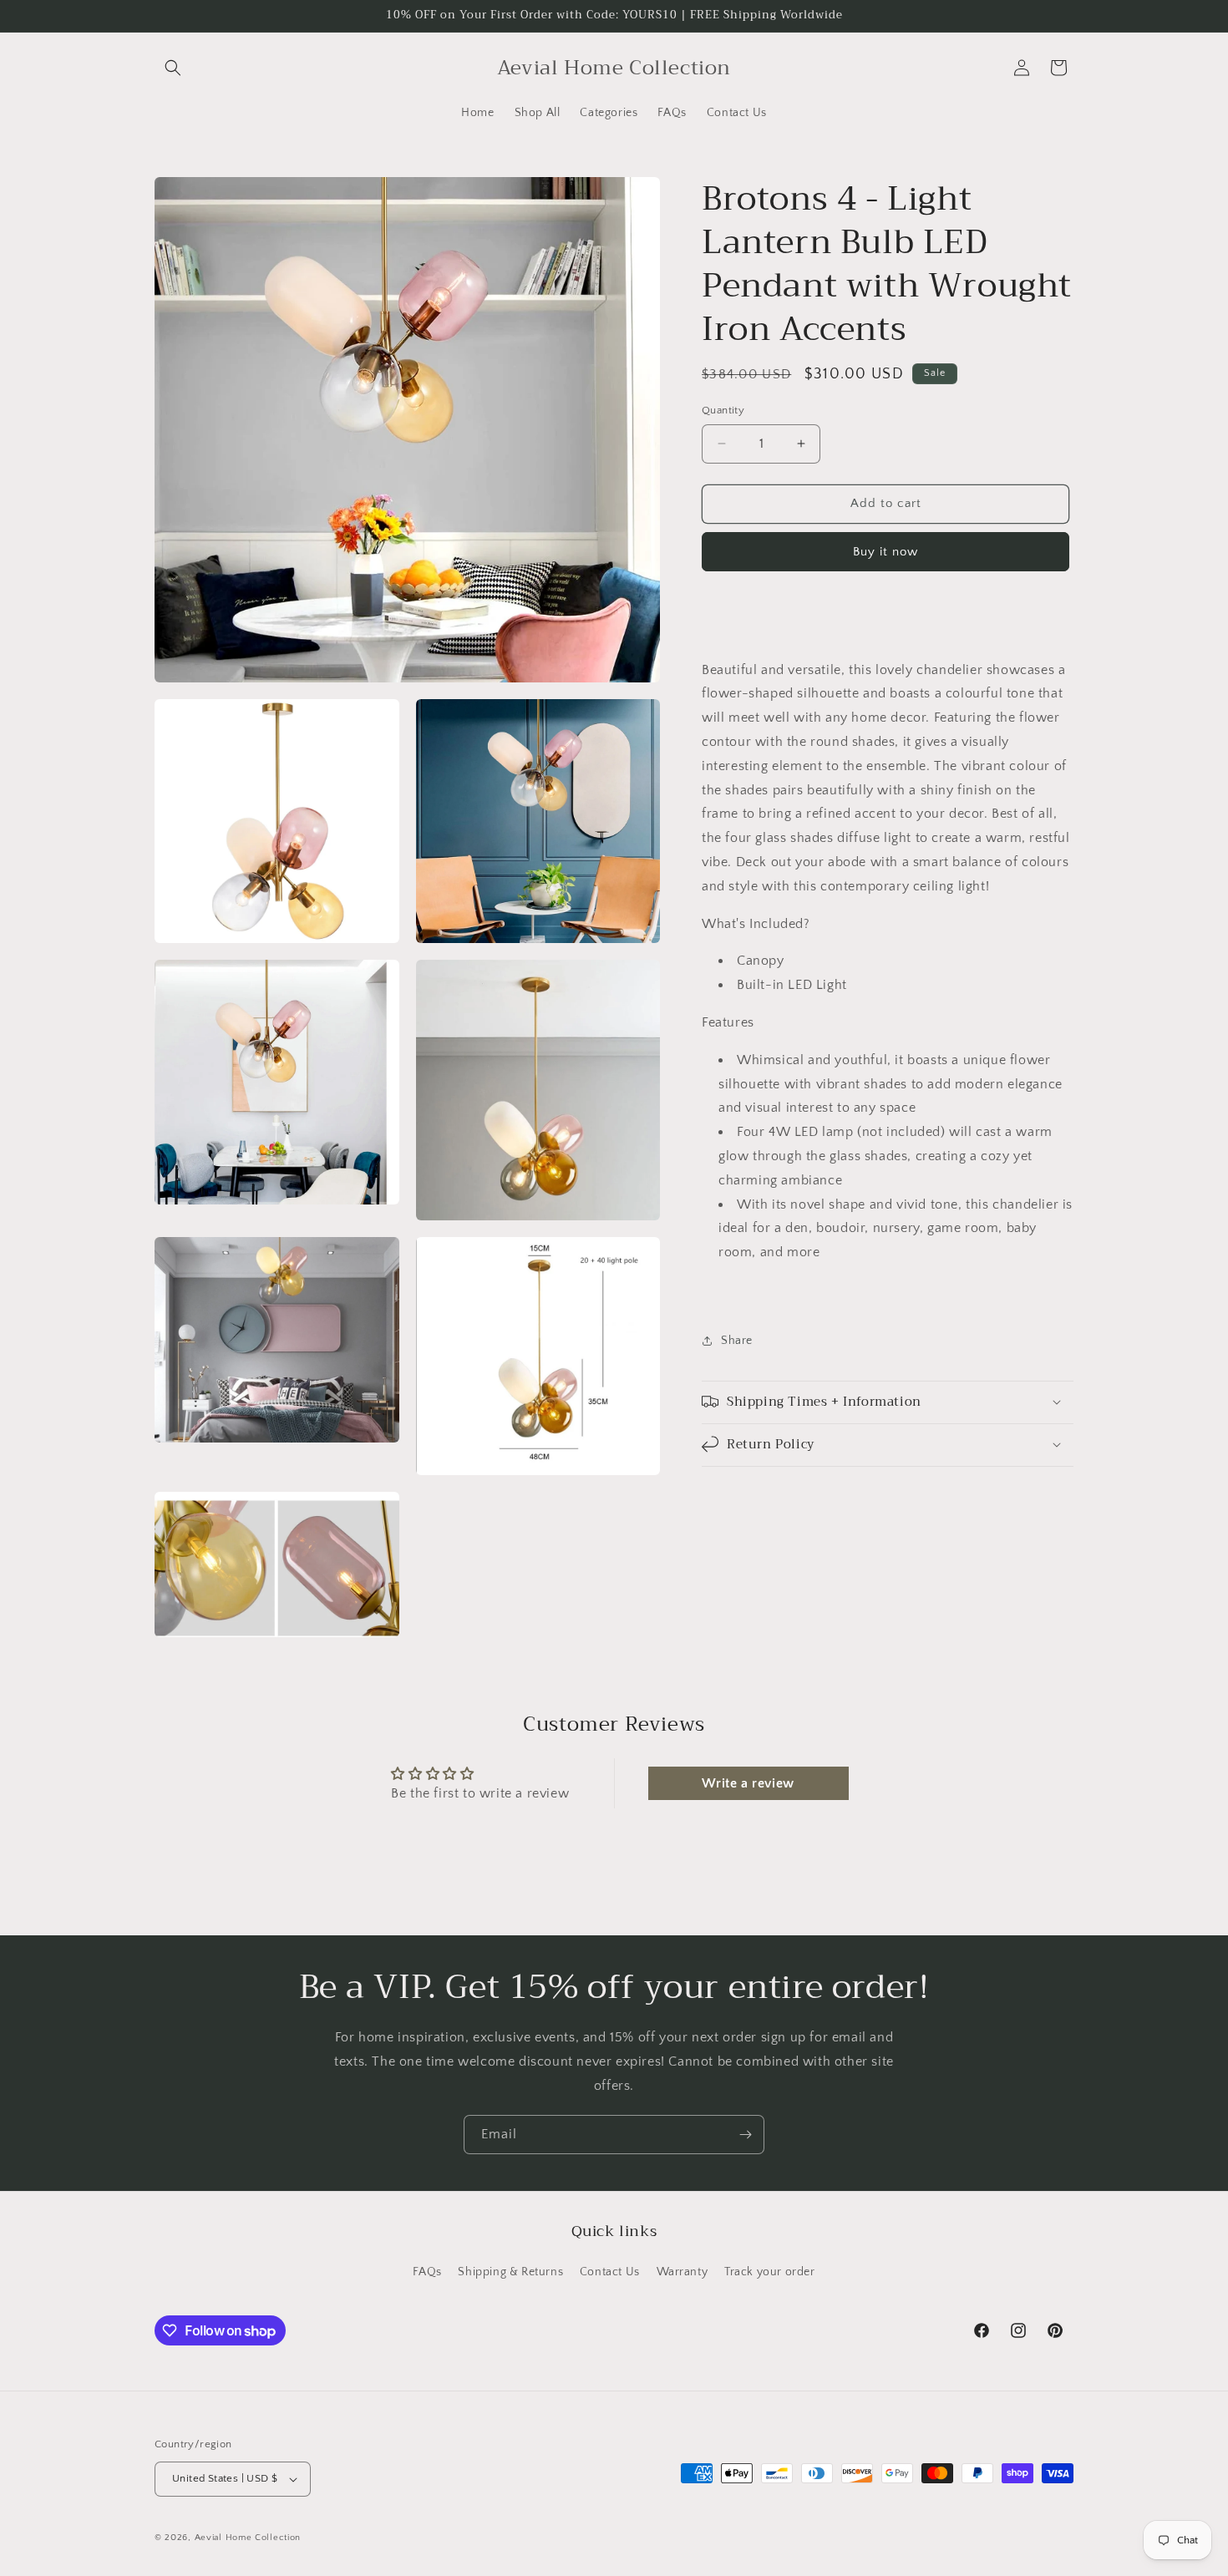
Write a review (748, 1783)
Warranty (683, 2272)
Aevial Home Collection (248, 2538)
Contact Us (610, 2272)
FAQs (427, 2272)
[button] (173, 68)
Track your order (770, 2272)
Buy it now (885, 551)
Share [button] (737, 1341)
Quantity (723, 410)
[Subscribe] (745, 2135)
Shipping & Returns (510, 2272)
